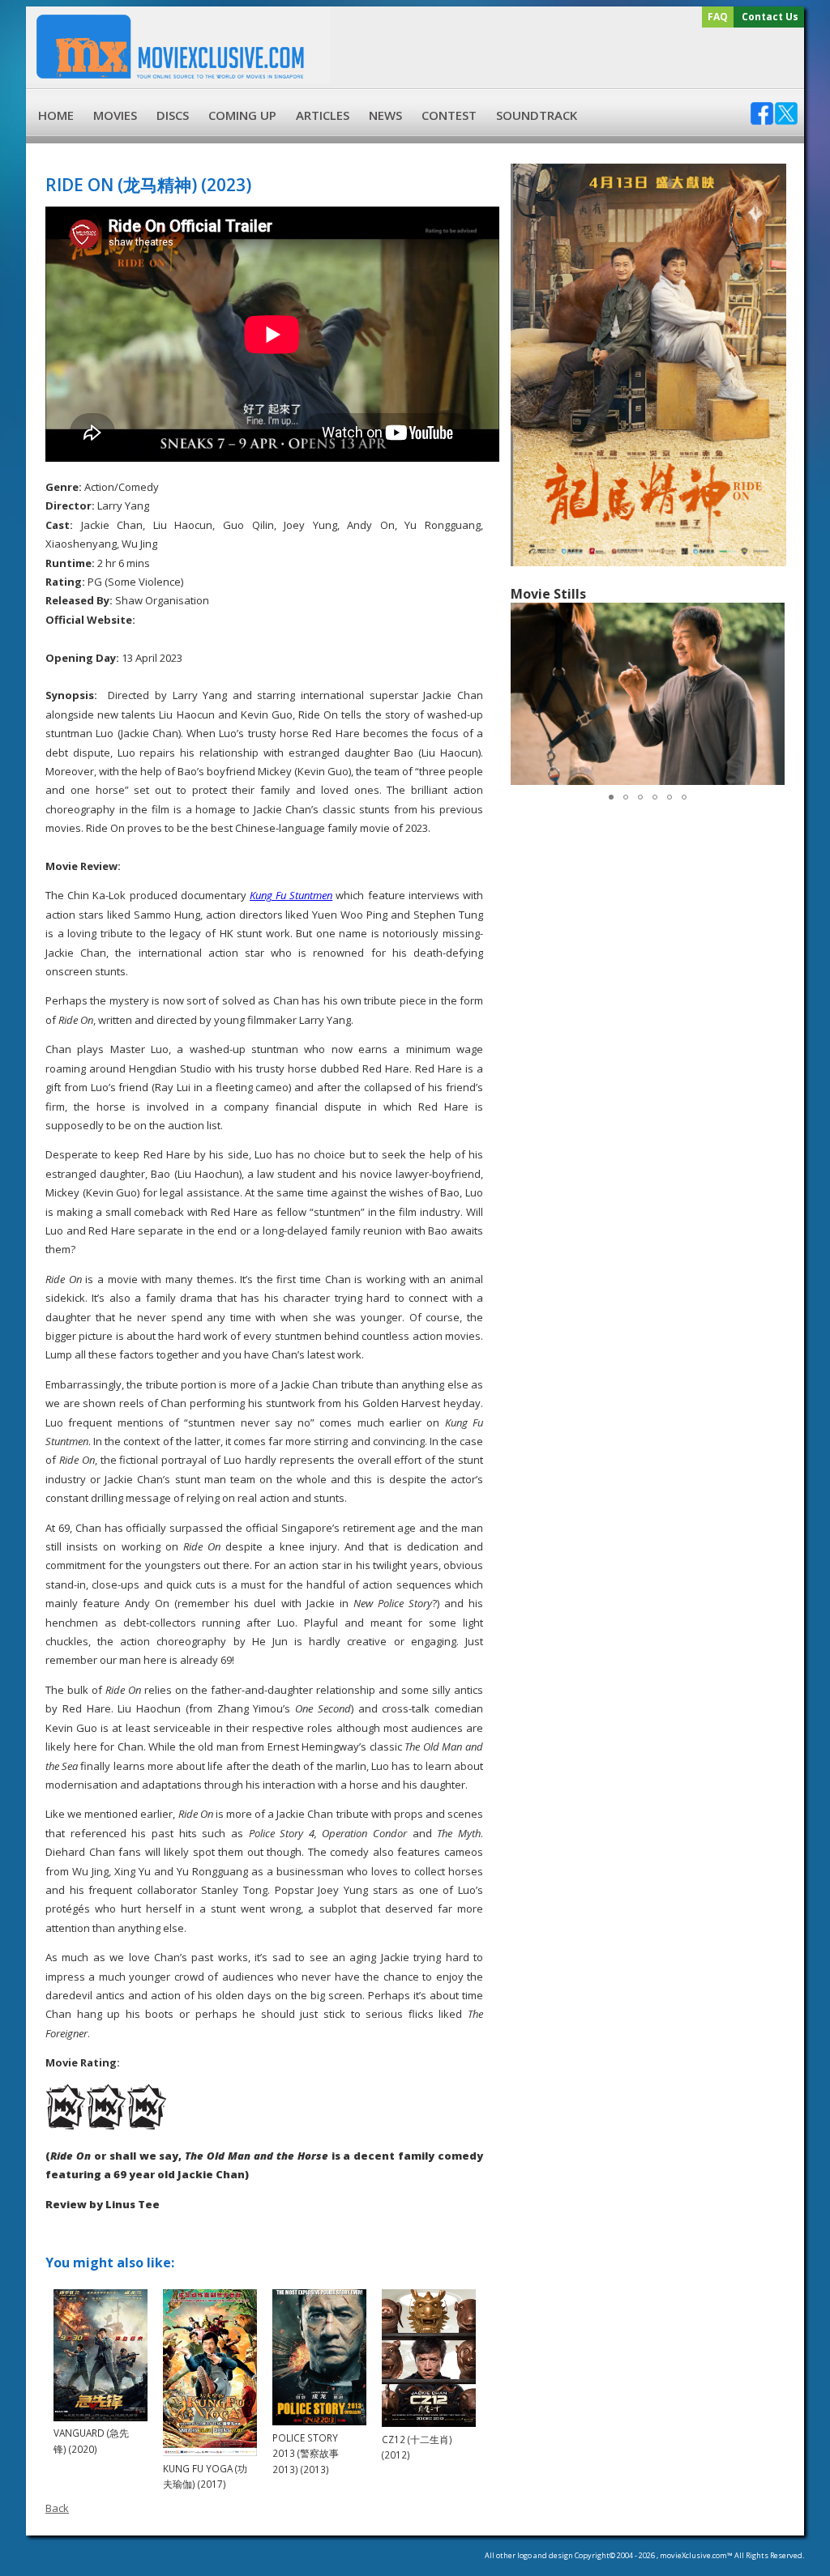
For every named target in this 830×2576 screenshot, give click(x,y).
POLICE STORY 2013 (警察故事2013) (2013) (306, 2453)
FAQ (718, 17)
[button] (770, 693)
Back (57, 2508)
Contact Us (770, 17)
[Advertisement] (565, 58)
